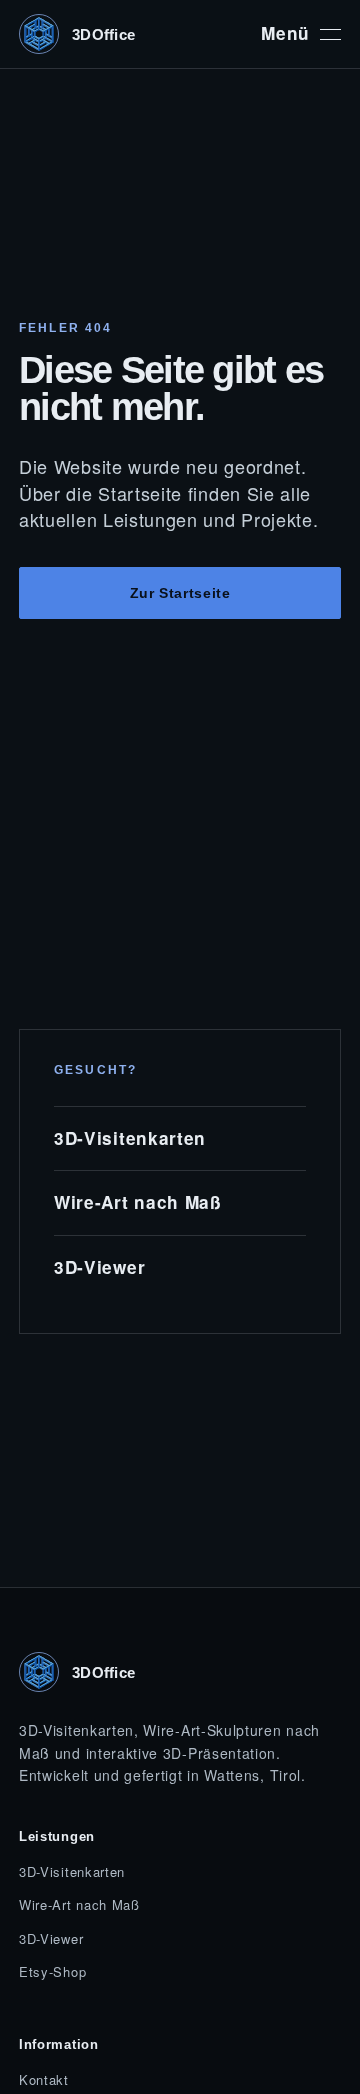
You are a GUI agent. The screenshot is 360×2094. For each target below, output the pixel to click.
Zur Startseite (180, 593)
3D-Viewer (99, 1267)
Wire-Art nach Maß (138, 1202)
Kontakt (44, 2079)
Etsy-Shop (52, 1971)
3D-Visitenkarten (130, 1138)
